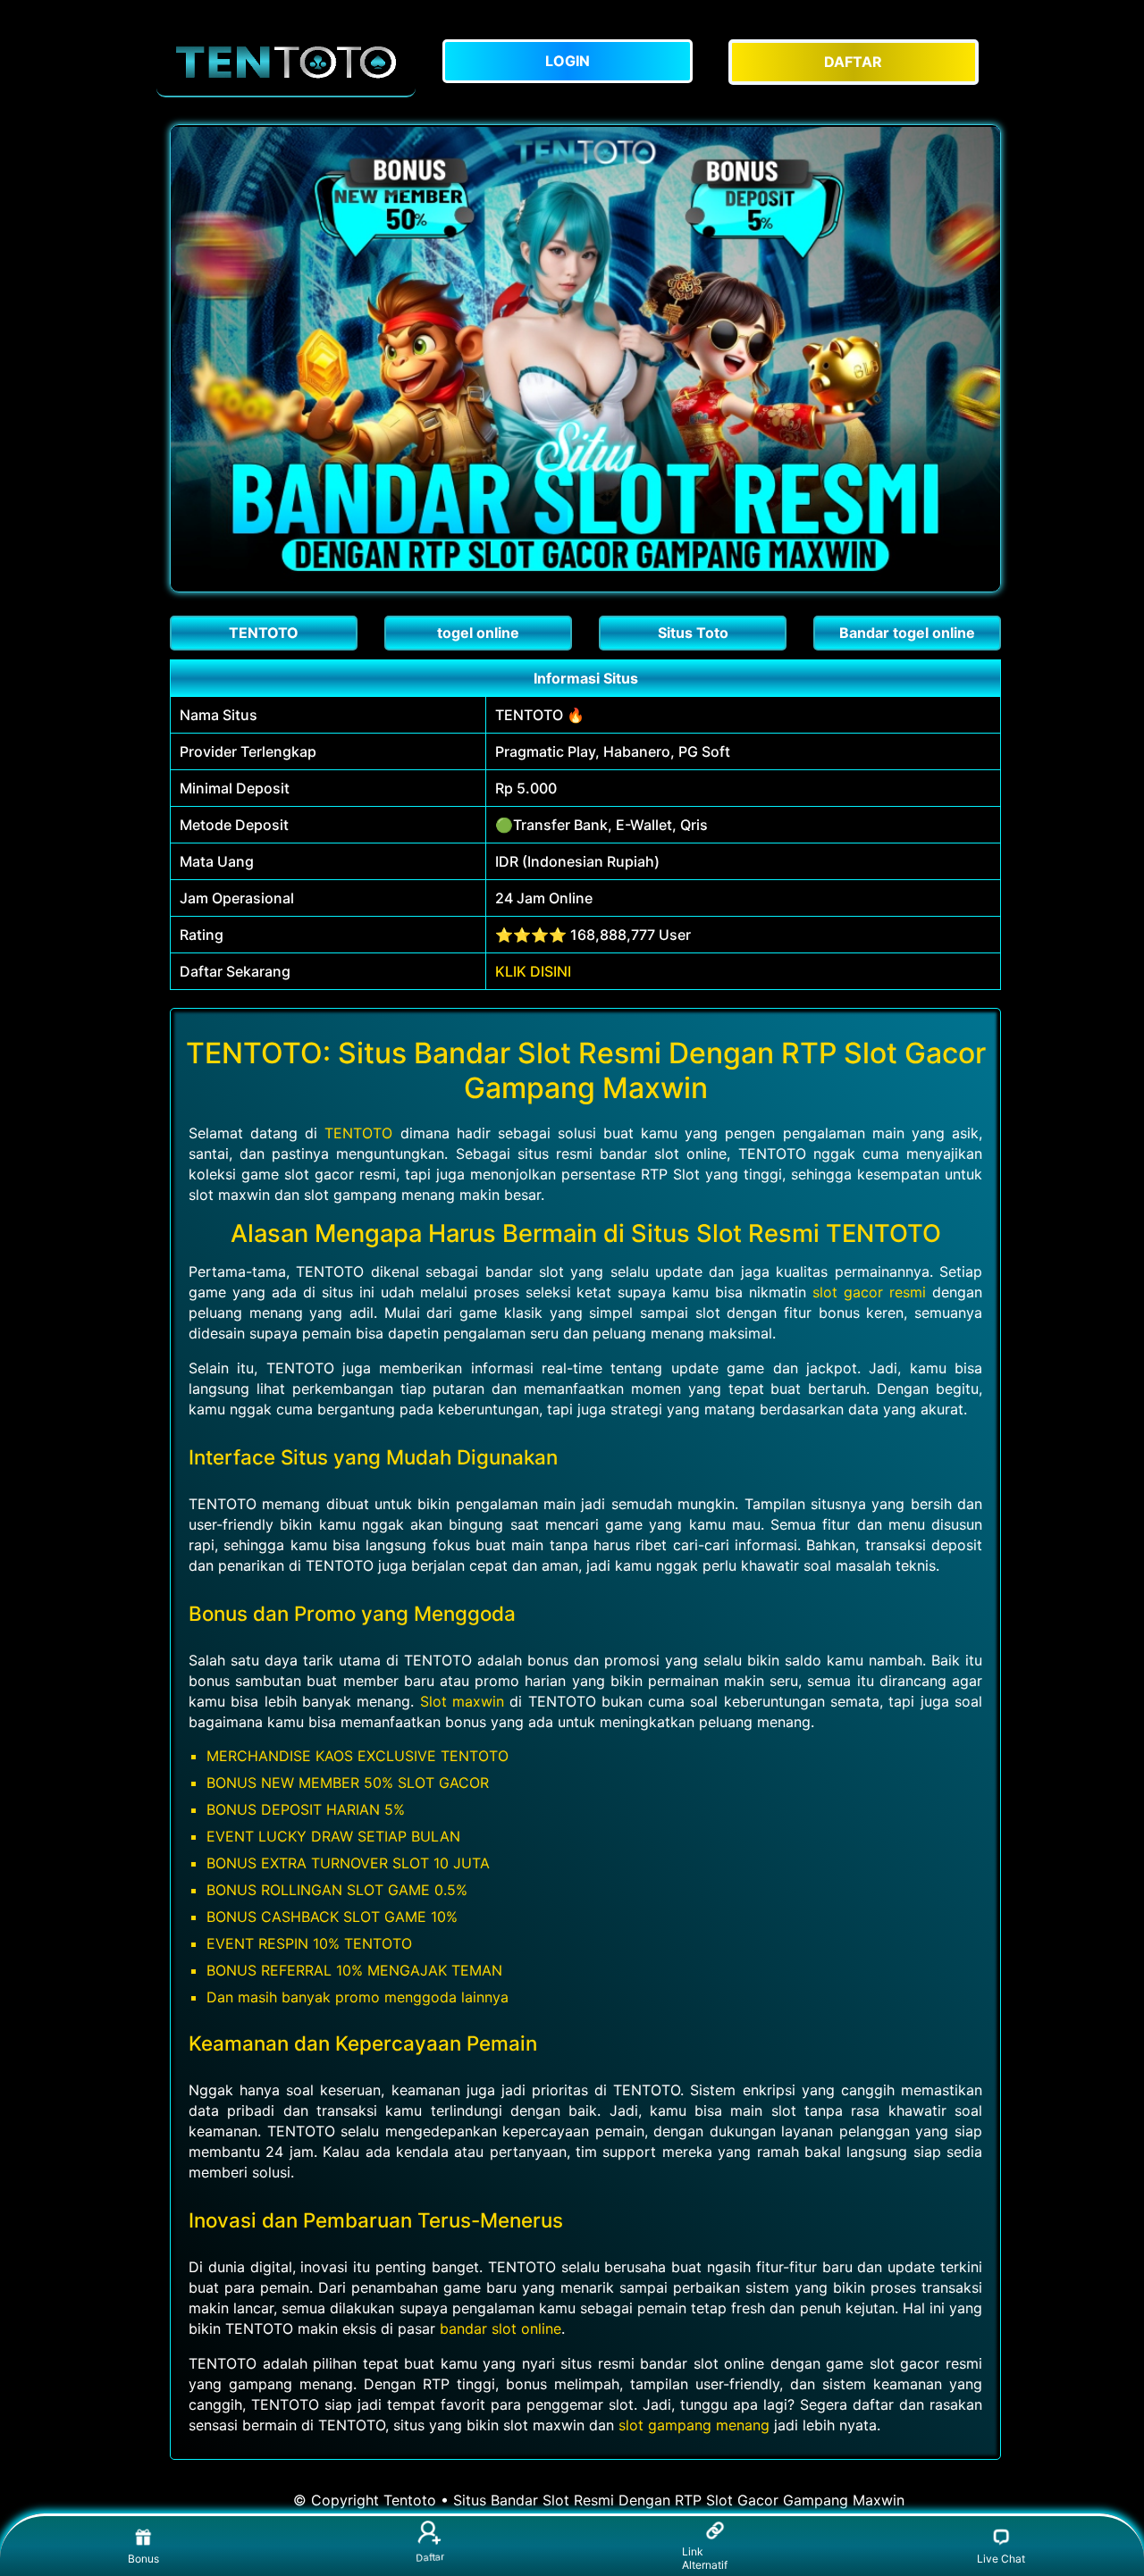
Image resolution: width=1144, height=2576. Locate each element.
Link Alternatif (705, 2558)
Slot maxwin (462, 1701)
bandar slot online (500, 2328)
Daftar (429, 2560)
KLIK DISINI (533, 971)
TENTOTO (358, 1133)
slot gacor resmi (869, 1292)
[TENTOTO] (286, 62)
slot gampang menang (694, 2425)
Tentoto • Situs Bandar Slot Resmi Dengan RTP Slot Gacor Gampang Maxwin (644, 2500)
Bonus (143, 2559)
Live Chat (1001, 2559)
